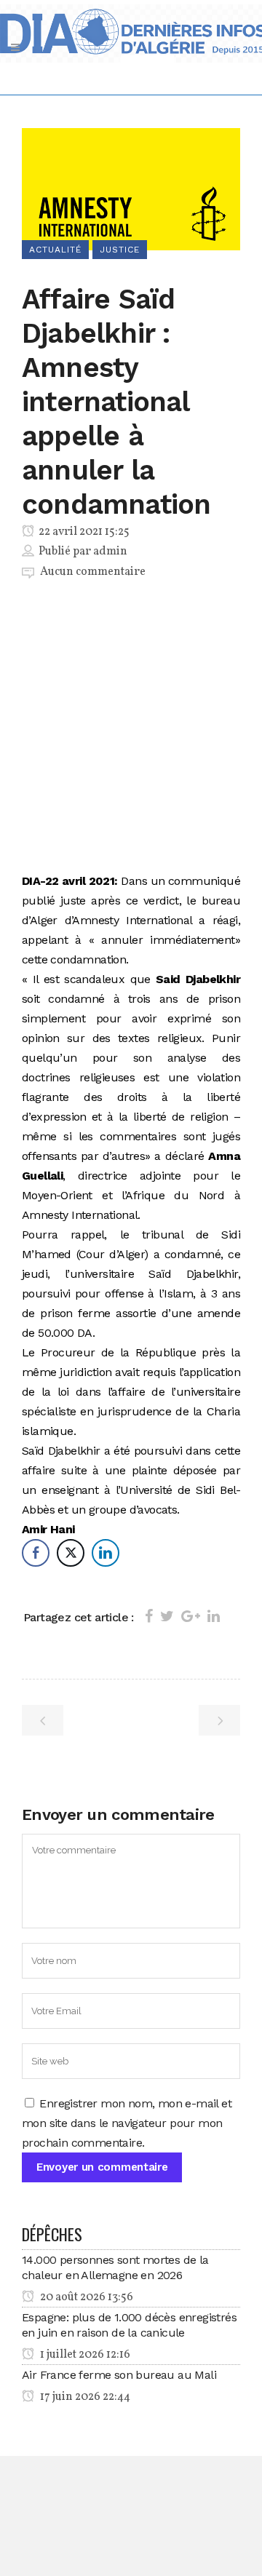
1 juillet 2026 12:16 (84, 2355)
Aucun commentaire (93, 572)
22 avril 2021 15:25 (83, 532)
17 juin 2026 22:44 (84, 2397)
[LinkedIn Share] (106, 1553)
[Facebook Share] (36, 1553)
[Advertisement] (131, 729)
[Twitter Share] (71, 1553)
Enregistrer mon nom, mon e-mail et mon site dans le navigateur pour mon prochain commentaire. (127, 2123)
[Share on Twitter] (167, 1616)
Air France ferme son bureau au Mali (119, 2375)
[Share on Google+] (191, 1616)
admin (110, 552)
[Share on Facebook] (149, 1616)
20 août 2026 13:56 (86, 2297)
